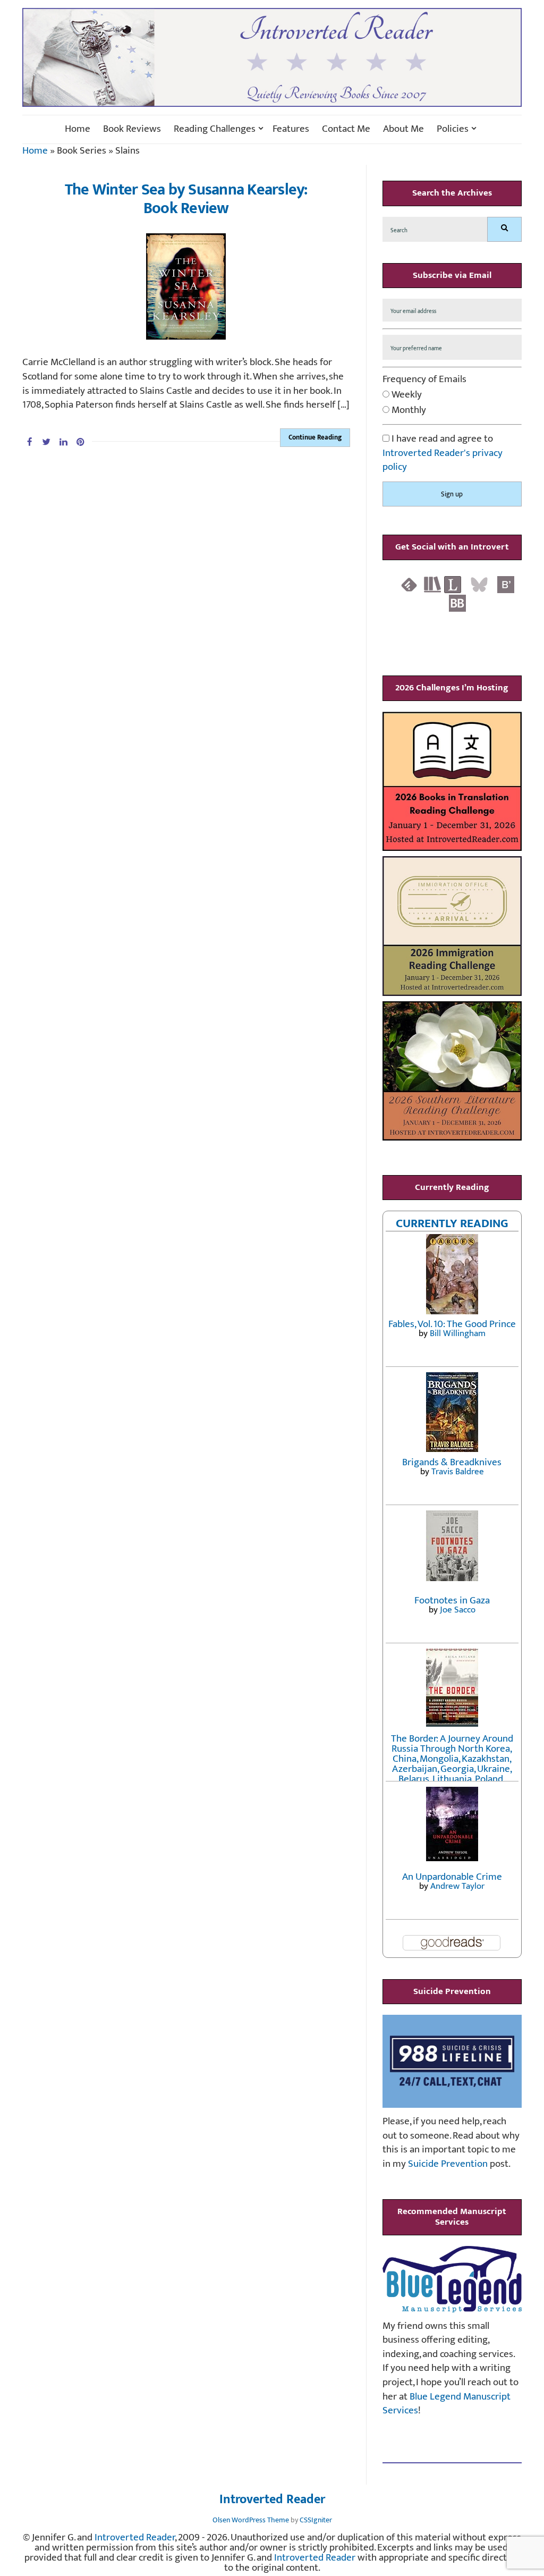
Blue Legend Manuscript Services (447, 2404)
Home (78, 129)
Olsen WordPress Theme (251, 2520)
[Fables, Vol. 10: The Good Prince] (452, 1274)
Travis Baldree (458, 1472)
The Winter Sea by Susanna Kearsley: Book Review (186, 199)
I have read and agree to (443, 453)
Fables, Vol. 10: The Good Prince (452, 1324)
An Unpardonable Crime (452, 1877)
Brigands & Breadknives (452, 1462)
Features (291, 129)
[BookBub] (457, 603)
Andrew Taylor (457, 1886)
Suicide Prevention (448, 2164)
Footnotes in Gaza (452, 1601)
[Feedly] (409, 584)
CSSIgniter (316, 2520)
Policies (453, 129)
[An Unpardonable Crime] (452, 1823)
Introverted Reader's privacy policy (443, 460)
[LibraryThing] (453, 584)
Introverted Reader (272, 2500)
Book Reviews (132, 129)
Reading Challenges (215, 129)
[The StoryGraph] (432, 584)
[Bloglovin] (506, 584)
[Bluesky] (479, 584)
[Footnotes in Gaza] (452, 1545)
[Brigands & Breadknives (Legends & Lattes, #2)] (452, 1411)
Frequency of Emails (424, 380)
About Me (403, 129)
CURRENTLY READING (452, 1223)
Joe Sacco (458, 1610)
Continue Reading (315, 437)
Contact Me (346, 129)
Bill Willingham (458, 1333)
